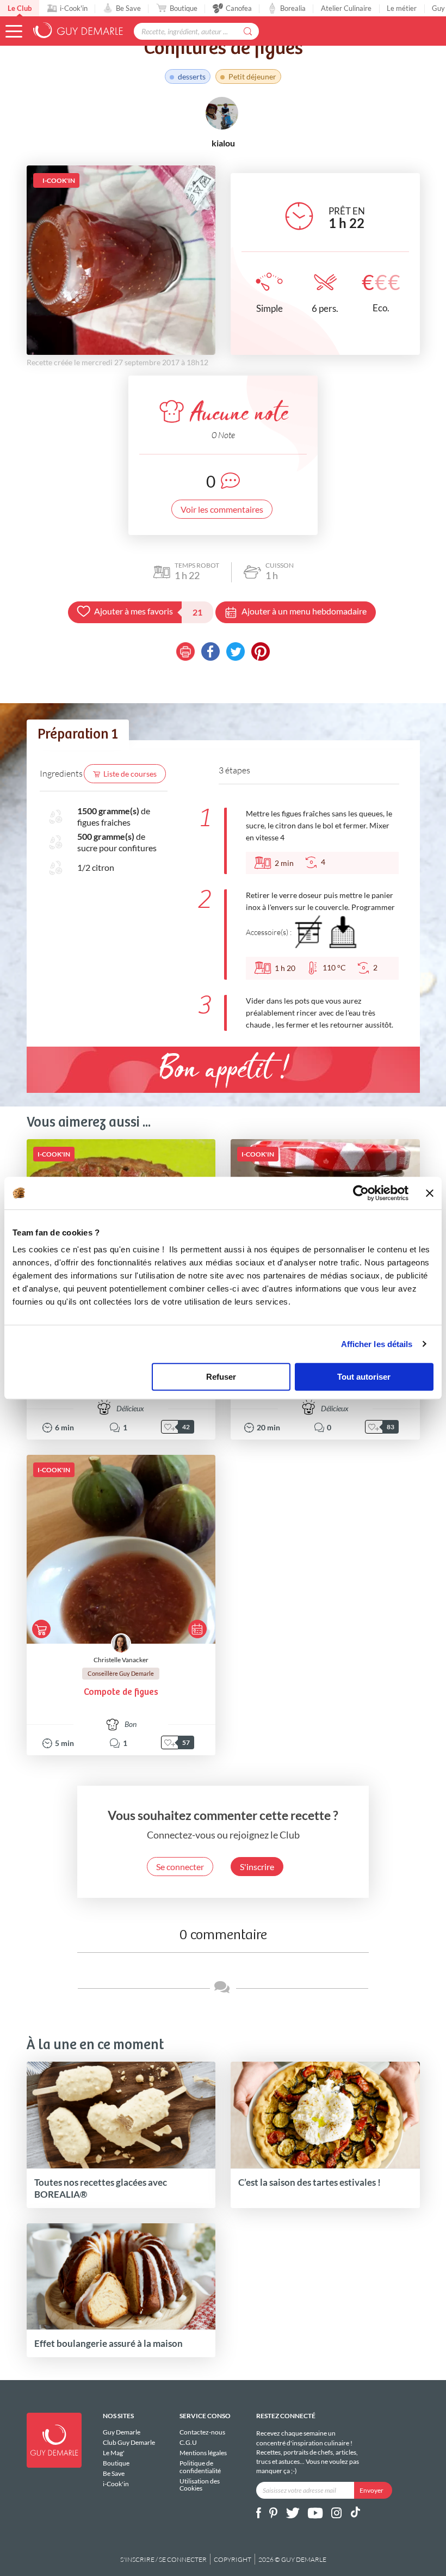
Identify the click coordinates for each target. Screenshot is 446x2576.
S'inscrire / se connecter (163, 2559)
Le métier (402, 8)
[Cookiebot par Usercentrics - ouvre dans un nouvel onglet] (361, 1193)
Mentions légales (203, 2453)
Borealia (293, 8)
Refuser (221, 1377)
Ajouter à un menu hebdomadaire (304, 611)
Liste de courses (130, 774)
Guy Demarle (122, 2432)
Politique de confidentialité (200, 2467)
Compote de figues (121, 1692)
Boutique (184, 8)
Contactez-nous (202, 2432)
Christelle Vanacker (121, 1660)
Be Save (128, 8)
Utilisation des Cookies (200, 2485)
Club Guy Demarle (129, 2442)
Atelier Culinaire (346, 8)
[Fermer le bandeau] (430, 1193)
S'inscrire (257, 1867)
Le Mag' (114, 2453)
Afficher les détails (377, 1344)
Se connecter (180, 1867)
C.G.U (188, 2442)
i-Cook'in (74, 8)
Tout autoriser (364, 1377)
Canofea (239, 8)
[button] (14, 31)
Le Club (20, 8)
